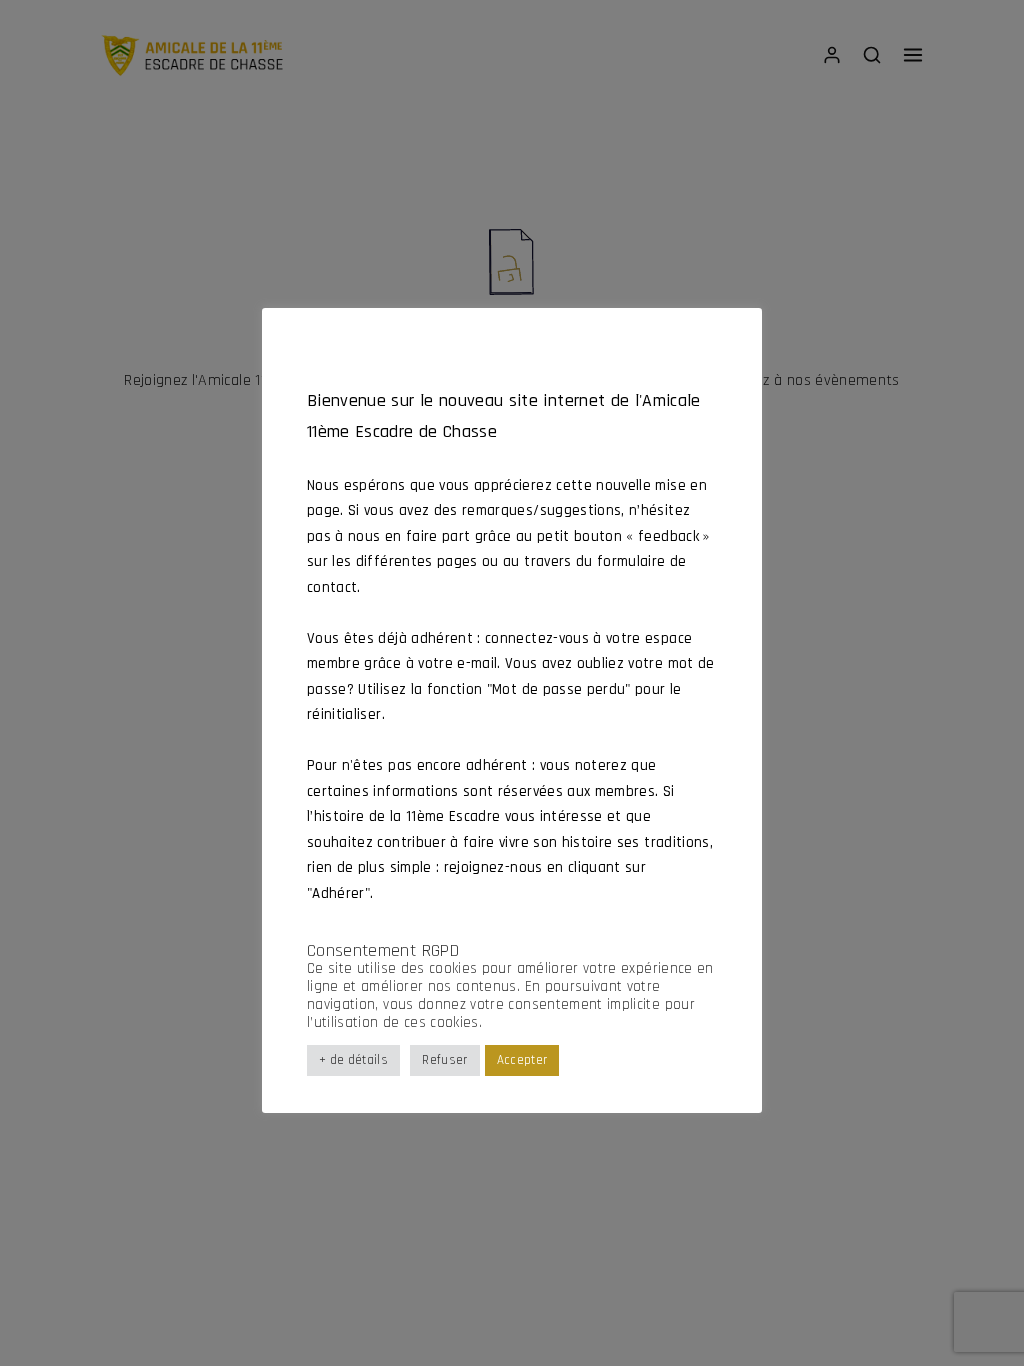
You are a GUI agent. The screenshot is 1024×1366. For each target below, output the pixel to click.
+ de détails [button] (353, 1060)
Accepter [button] (522, 1060)
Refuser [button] (444, 1060)
